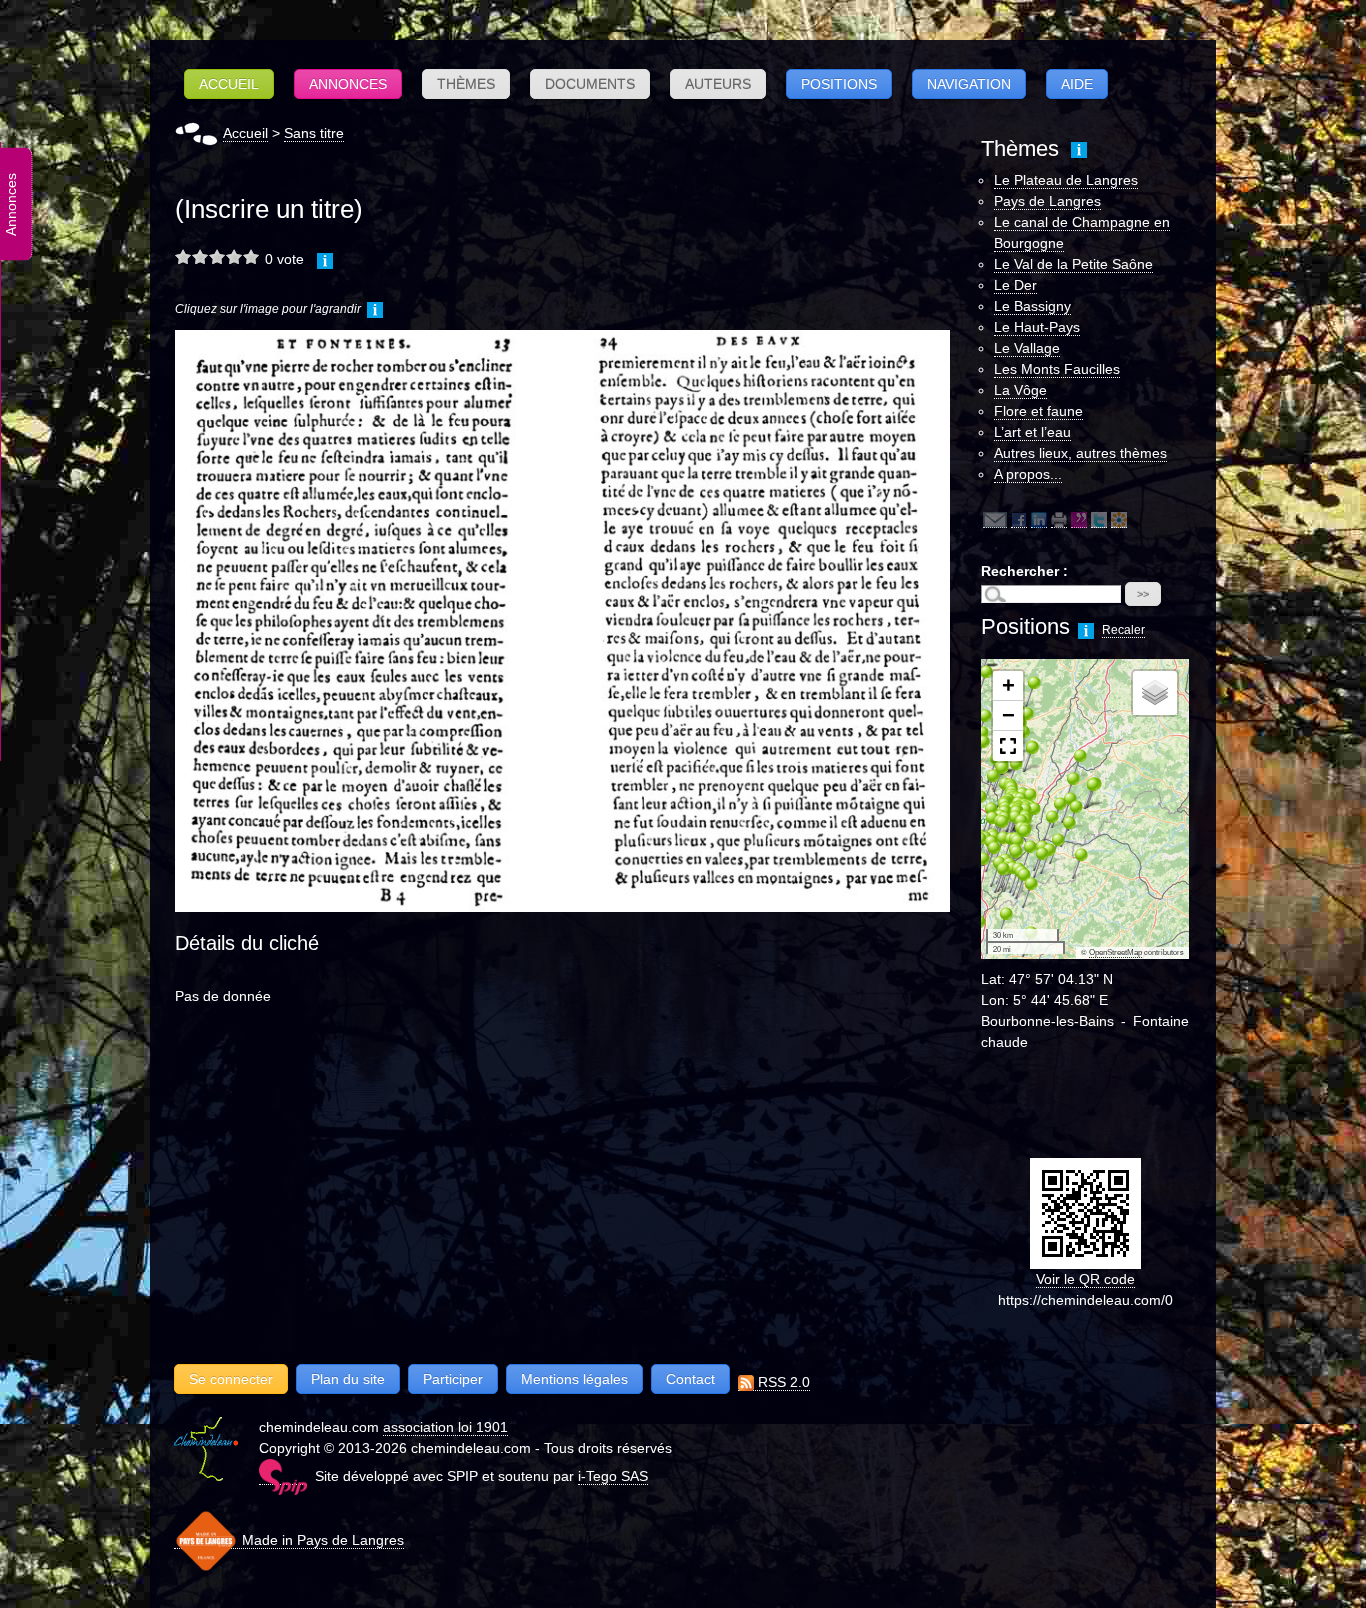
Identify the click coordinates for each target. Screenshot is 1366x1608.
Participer (453, 1379)
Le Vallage (1027, 348)
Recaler (1123, 630)
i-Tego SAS (613, 1476)
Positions (839, 84)
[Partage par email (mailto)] (995, 519)
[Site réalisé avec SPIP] (283, 1476)
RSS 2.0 (782, 1382)
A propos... (1028, 474)
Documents (590, 84)
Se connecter (231, 1379)
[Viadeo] (1119, 519)
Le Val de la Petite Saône (1073, 264)
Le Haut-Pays (1037, 327)
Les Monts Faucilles (1057, 369)
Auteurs (718, 84)
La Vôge (1020, 390)
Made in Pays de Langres (321, 1540)
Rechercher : (1024, 571)
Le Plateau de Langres (1066, 180)
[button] (998, 922)
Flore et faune (1038, 411)
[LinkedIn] (1039, 519)
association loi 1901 (445, 1427)
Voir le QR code (1085, 1279)
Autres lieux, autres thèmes (1080, 453)
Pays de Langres (1047, 201)
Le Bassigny (1032, 306)
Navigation (969, 84)
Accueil (229, 84)
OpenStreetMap (1115, 952)
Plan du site (348, 1379)
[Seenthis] (1079, 519)
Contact (690, 1379)
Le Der (1015, 285)
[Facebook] (1019, 519)
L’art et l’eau (1032, 432)
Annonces (348, 84)
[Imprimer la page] (1059, 519)
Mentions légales (574, 1379)
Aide (1077, 84)
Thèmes (466, 84)
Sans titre (314, 133)
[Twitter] (1099, 519)
